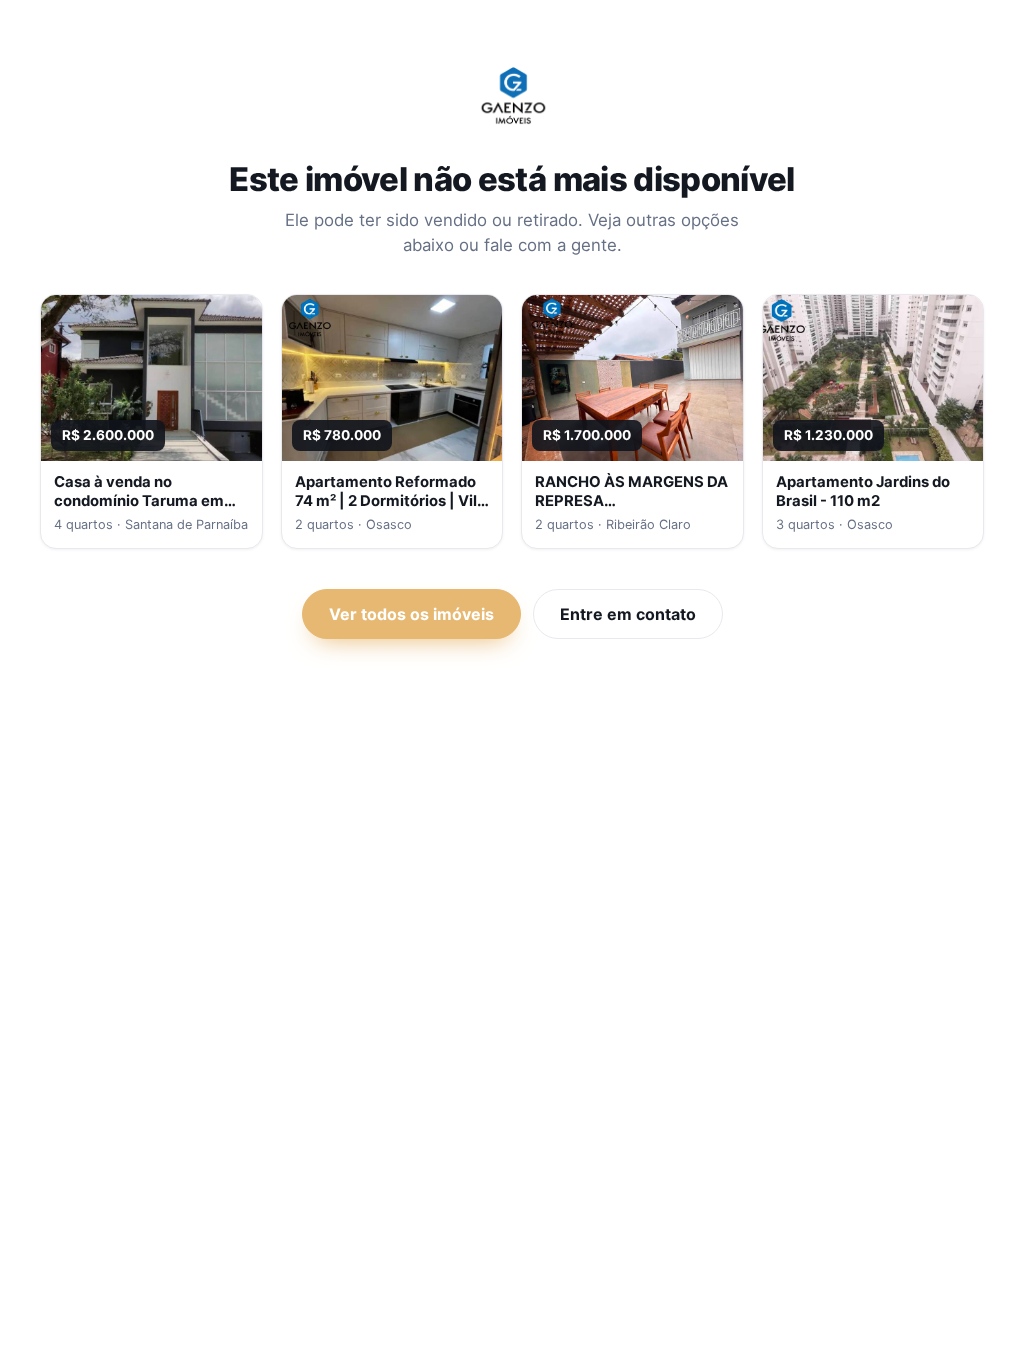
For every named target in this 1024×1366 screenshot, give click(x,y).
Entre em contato (628, 614)
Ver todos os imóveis (411, 614)
